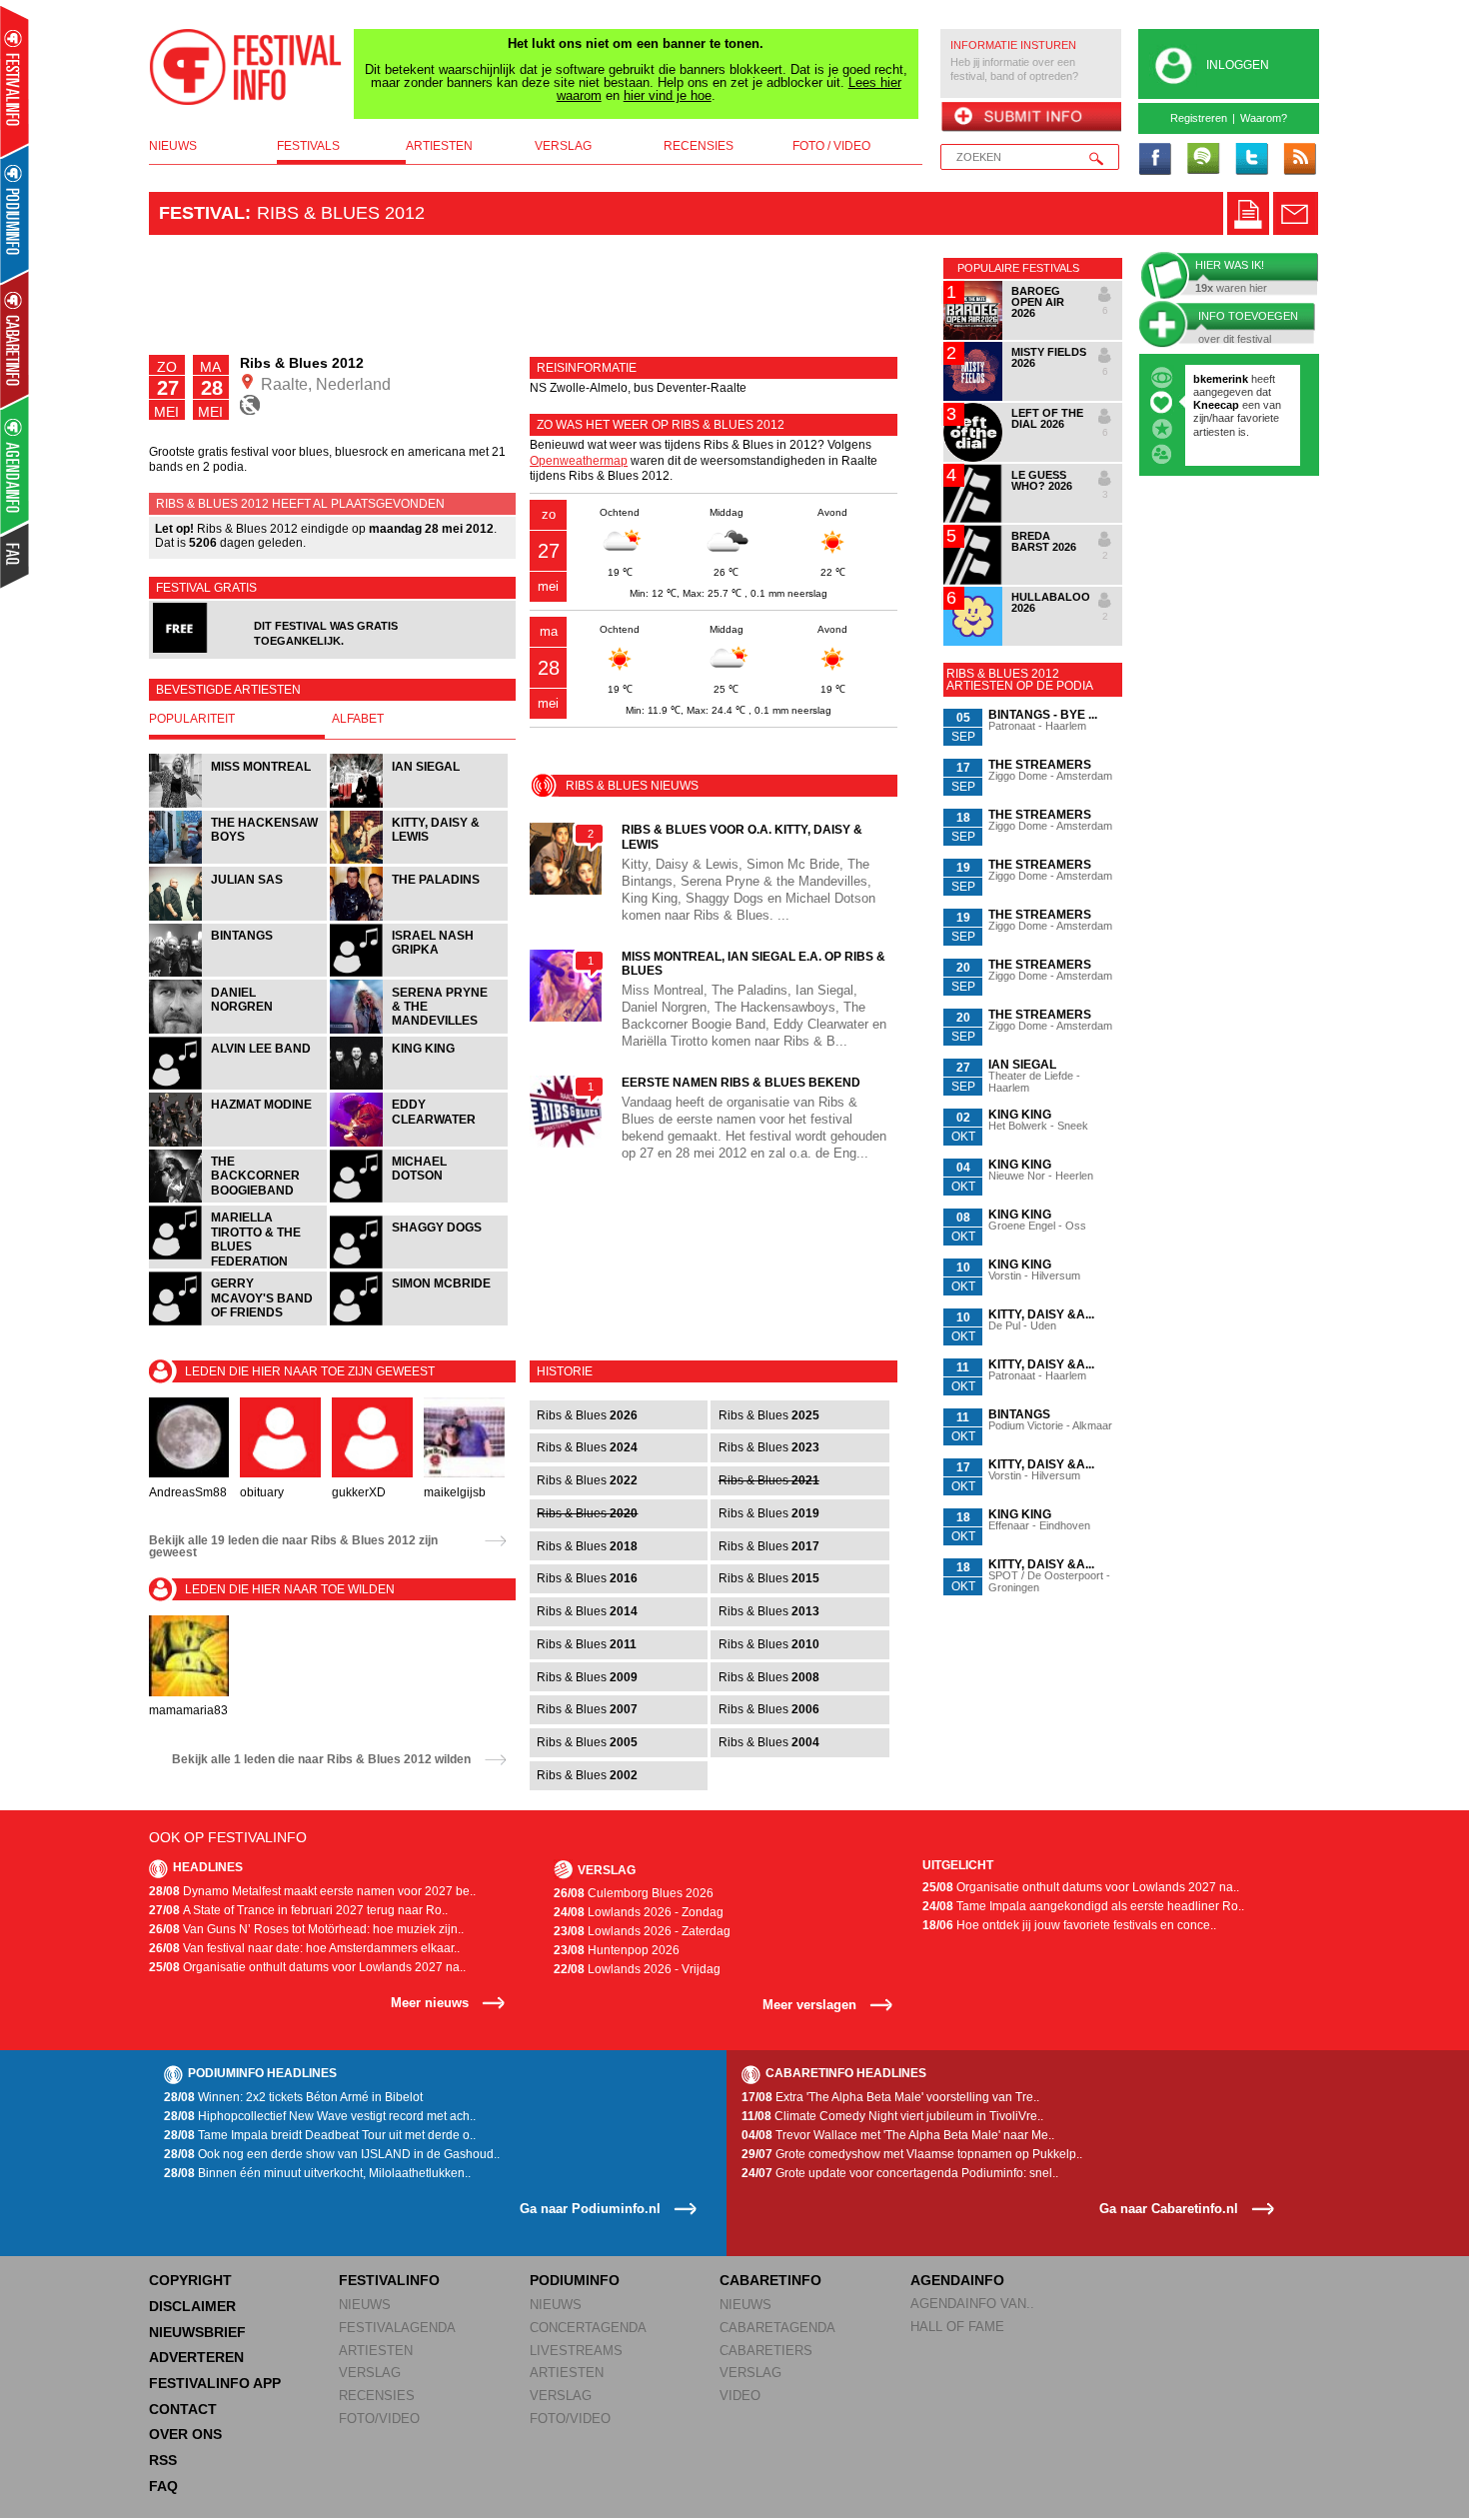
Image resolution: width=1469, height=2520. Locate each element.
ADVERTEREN (196, 2357)
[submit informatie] (1031, 118)
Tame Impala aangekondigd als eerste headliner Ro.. (1083, 1906)
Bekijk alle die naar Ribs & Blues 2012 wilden (321, 1759)
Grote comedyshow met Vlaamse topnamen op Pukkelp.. (912, 2154)
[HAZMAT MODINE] (239, 1144)
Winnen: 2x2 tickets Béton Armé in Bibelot (293, 2097)
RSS (163, 2460)
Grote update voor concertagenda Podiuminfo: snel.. (900, 2173)
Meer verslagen (809, 2005)
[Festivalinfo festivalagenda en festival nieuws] (14, 81)
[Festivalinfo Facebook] (1155, 160)
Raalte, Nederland (324, 384)
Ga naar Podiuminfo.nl (590, 2209)
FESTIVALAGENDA (397, 2328)
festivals (308, 146)
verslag (563, 146)
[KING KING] (419, 1087)
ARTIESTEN (376, 2351)
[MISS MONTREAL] (239, 805)
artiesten (439, 146)
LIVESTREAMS (576, 2351)
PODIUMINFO (575, 2280)
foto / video (831, 146)
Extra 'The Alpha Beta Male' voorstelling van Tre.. (890, 2097)
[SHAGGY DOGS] (419, 1266)
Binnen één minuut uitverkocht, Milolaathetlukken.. (317, 2173)
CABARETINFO (770, 2280)
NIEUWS (365, 2305)
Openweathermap (579, 461)
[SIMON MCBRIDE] (419, 1323)
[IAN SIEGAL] (419, 805)
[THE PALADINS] (419, 918)
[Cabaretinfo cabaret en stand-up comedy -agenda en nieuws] (14, 339)
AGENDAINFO (957, 2280)
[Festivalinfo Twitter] (1251, 160)
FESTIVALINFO (389, 2280)
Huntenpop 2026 (617, 1950)
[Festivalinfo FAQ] (15, 556)
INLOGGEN (1238, 65)
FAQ (163, 2486)
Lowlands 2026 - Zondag (639, 1912)
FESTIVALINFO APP (215, 2383)
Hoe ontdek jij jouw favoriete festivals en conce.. (1069, 1925)
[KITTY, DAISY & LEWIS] (419, 861)
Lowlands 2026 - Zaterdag (642, 1931)
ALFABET (358, 719)
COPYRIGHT (190, 2280)
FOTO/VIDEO (379, 2419)
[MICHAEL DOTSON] (419, 1200)
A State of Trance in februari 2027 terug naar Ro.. (298, 1910)
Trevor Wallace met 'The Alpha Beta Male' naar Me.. (898, 2135)
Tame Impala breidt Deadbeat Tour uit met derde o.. (320, 2135)
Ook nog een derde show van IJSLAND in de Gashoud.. (332, 2154)
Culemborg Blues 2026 (634, 1893)
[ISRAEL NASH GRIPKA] (419, 974)
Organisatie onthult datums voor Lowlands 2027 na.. (307, 1967)
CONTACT (183, 2409)
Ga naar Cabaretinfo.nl (1169, 2209)
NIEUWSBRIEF (197, 2332)
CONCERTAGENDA (588, 2328)
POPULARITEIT (192, 719)
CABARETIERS (766, 2351)
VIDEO (740, 2396)
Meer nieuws (430, 2003)
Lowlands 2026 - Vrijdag (637, 1969)
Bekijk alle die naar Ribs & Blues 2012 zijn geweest (293, 1546)
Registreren (1199, 118)
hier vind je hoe (668, 95)
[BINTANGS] (239, 974)
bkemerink (1221, 379)
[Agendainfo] (15, 465)
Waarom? (1264, 118)
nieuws (173, 146)
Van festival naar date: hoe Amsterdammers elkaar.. (304, 1948)
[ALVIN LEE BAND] (239, 1087)
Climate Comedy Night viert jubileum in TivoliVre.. (892, 2116)
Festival (202, 213)
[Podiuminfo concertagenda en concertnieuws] (15, 213)
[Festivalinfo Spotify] (1203, 160)
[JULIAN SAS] (239, 918)
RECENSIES (377, 2396)
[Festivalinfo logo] (246, 67)
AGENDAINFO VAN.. (972, 2304)
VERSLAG (370, 2373)
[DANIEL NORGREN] (239, 1031)
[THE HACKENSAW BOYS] (239, 861)
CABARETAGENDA (777, 2328)
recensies (699, 146)
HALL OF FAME (957, 2327)
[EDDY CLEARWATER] (419, 1144)
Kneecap (1218, 405)
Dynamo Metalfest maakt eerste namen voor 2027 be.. (312, 1891)
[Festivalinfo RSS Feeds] (1299, 160)
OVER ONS (185, 2434)
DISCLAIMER (192, 2306)
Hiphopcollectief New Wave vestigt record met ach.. (320, 2116)
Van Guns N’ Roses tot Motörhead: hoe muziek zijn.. (306, 1929)
